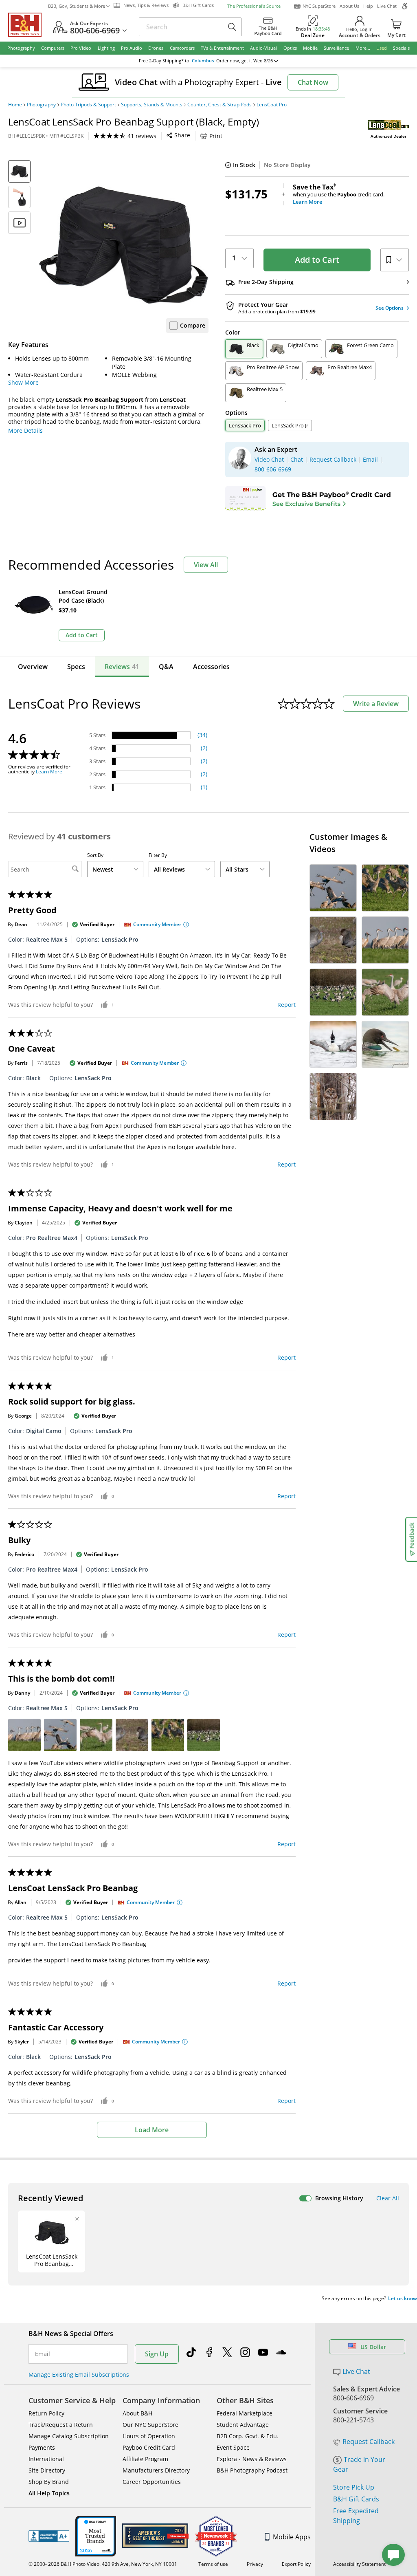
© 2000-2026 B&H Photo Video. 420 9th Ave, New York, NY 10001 (103, 2564)
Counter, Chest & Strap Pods (219, 105)
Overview (33, 667)
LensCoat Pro (272, 105)
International (46, 2459)
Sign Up (157, 2354)
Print (216, 136)
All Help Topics (49, 2493)
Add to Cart (317, 260)
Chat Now (313, 82)
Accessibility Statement (359, 2564)
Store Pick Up (354, 2487)
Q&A (166, 667)
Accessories (211, 667)
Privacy (255, 2564)
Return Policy (46, 2413)
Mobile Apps (292, 2537)
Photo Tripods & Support (88, 105)
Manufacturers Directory (156, 2470)
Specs (76, 667)
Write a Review (376, 704)
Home (15, 105)
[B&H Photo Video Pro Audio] (28, 25)
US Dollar (373, 2347)
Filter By (158, 855)
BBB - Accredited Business (49, 2536)
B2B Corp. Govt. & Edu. (248, 2436)
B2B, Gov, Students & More (77, 6)
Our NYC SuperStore (150, 2425)
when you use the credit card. (339, 194)
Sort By (95, 855)
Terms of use (213, 2564)
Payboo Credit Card (149, 2447)
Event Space (233, 2447)
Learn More (49, 772)
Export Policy (296, 2564)
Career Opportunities (152, 2482)
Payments (42, 2447)
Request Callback (369, 2442)
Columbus (203, 61)
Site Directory (47, 2470)
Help (368, 6)
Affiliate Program (145, 2459)
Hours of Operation (149, 2436)
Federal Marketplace (245, 2413)
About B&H (137, 2413)
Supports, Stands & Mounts (152, 105)
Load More (152, 2130)
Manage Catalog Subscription (69, 2436)
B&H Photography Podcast (252, 2470)
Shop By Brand (49, 2482)
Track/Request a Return (61, 2425)
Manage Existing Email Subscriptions (79, 2375)
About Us (349, 6)
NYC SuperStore (319, 6)
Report (286, 1005)
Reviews (122, 667)
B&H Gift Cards (356, 2499)
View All (206, 565)
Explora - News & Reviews (252, 2459)
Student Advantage (243, 2425)
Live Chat (387, 6)
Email (43, 2354)
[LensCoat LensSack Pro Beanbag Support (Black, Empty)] (124, 245)
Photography (41, 105)
